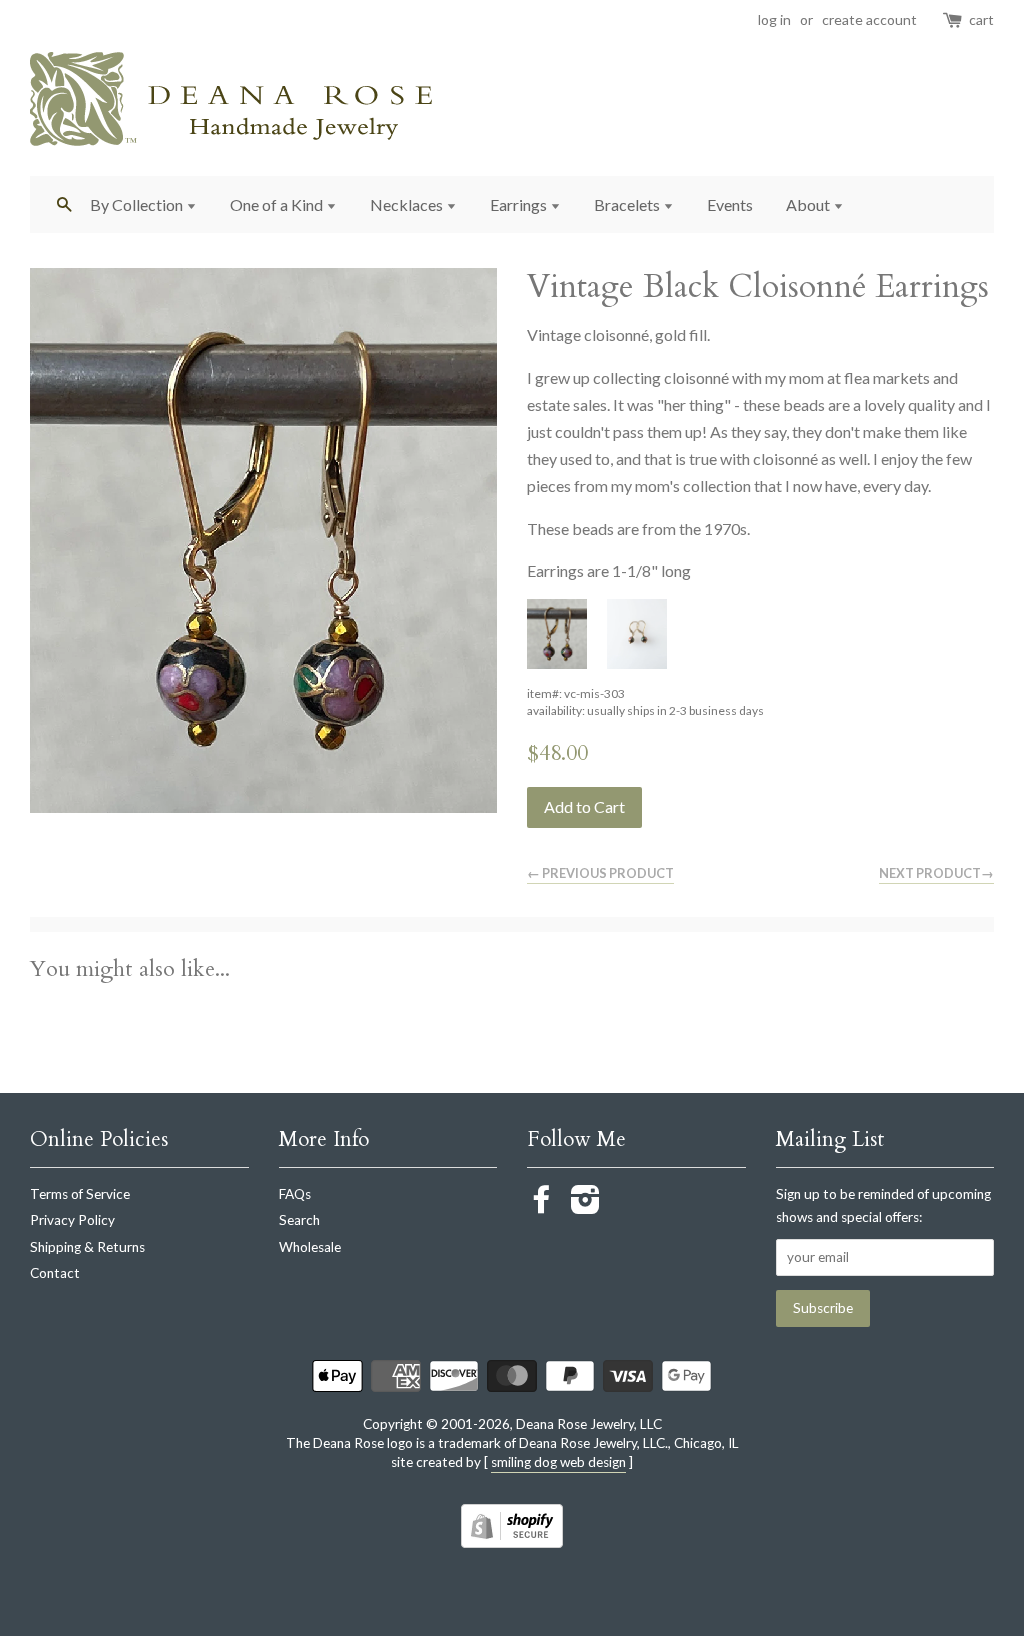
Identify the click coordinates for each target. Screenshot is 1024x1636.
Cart (981, 19)
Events (730, 204)
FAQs (295, 1194)
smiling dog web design (558, 1462)
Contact (55, 1273)
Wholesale (310, 1247)
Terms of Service (80, 1194)
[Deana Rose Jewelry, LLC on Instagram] (585, 1206)
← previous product (600, 873)
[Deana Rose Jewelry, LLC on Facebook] (542, 1206)
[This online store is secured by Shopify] (512, 1541)
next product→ (936, 873)
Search (299, 1220)
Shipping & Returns (87, 1247)
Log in (774, 19)
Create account (869, 19)
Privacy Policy (72, 1220)
